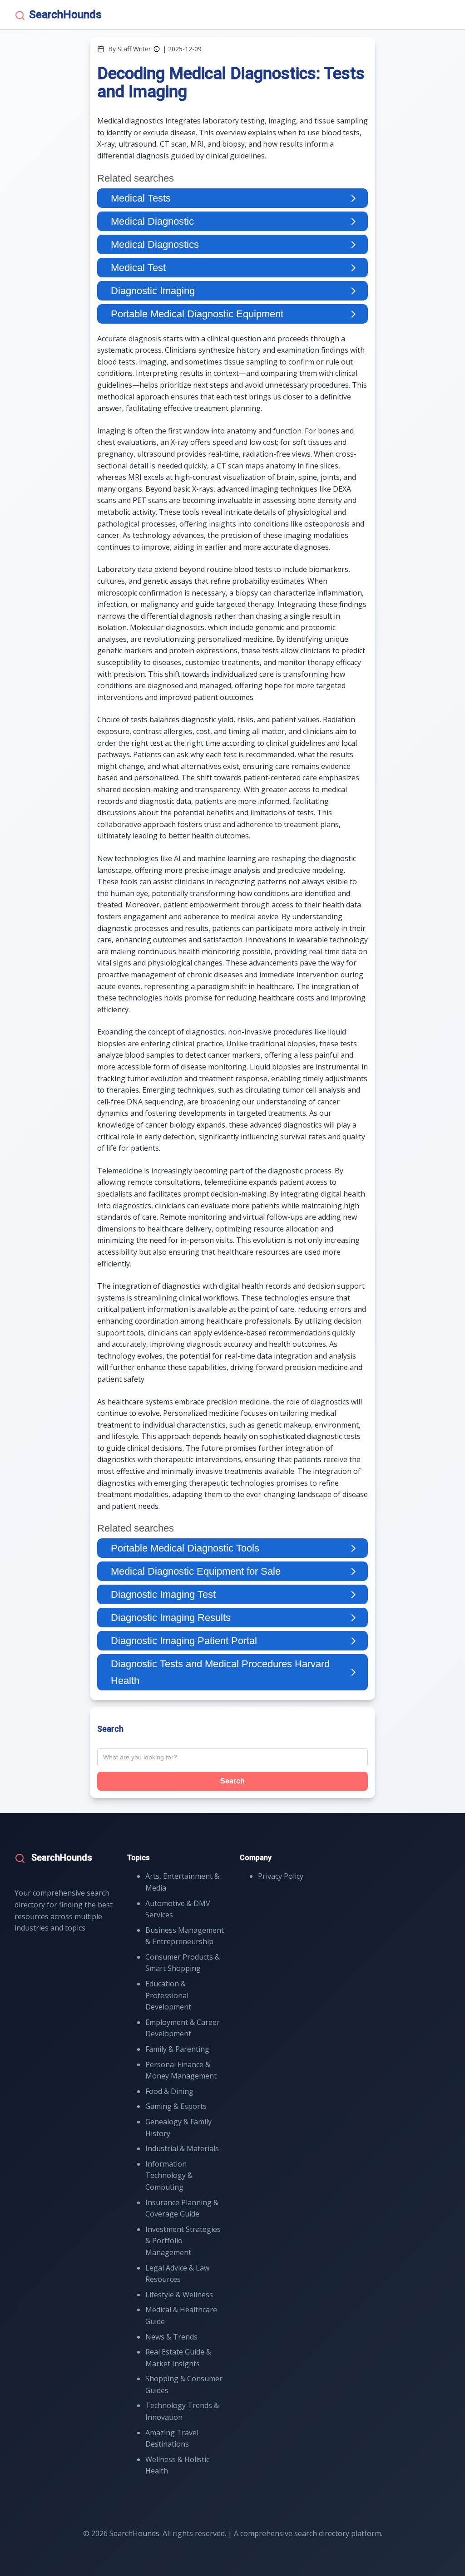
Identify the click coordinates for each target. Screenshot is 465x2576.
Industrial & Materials (182, 2148)
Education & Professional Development (168, 1995)
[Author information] (157, 49)
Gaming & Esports (176, 2106)
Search (232, 1781)
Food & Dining (169, 2091)
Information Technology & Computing (169, 2175)
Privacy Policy (281, 1876)
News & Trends (171, 2337)
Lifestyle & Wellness (179, 2295)
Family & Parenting (177, 2049)
